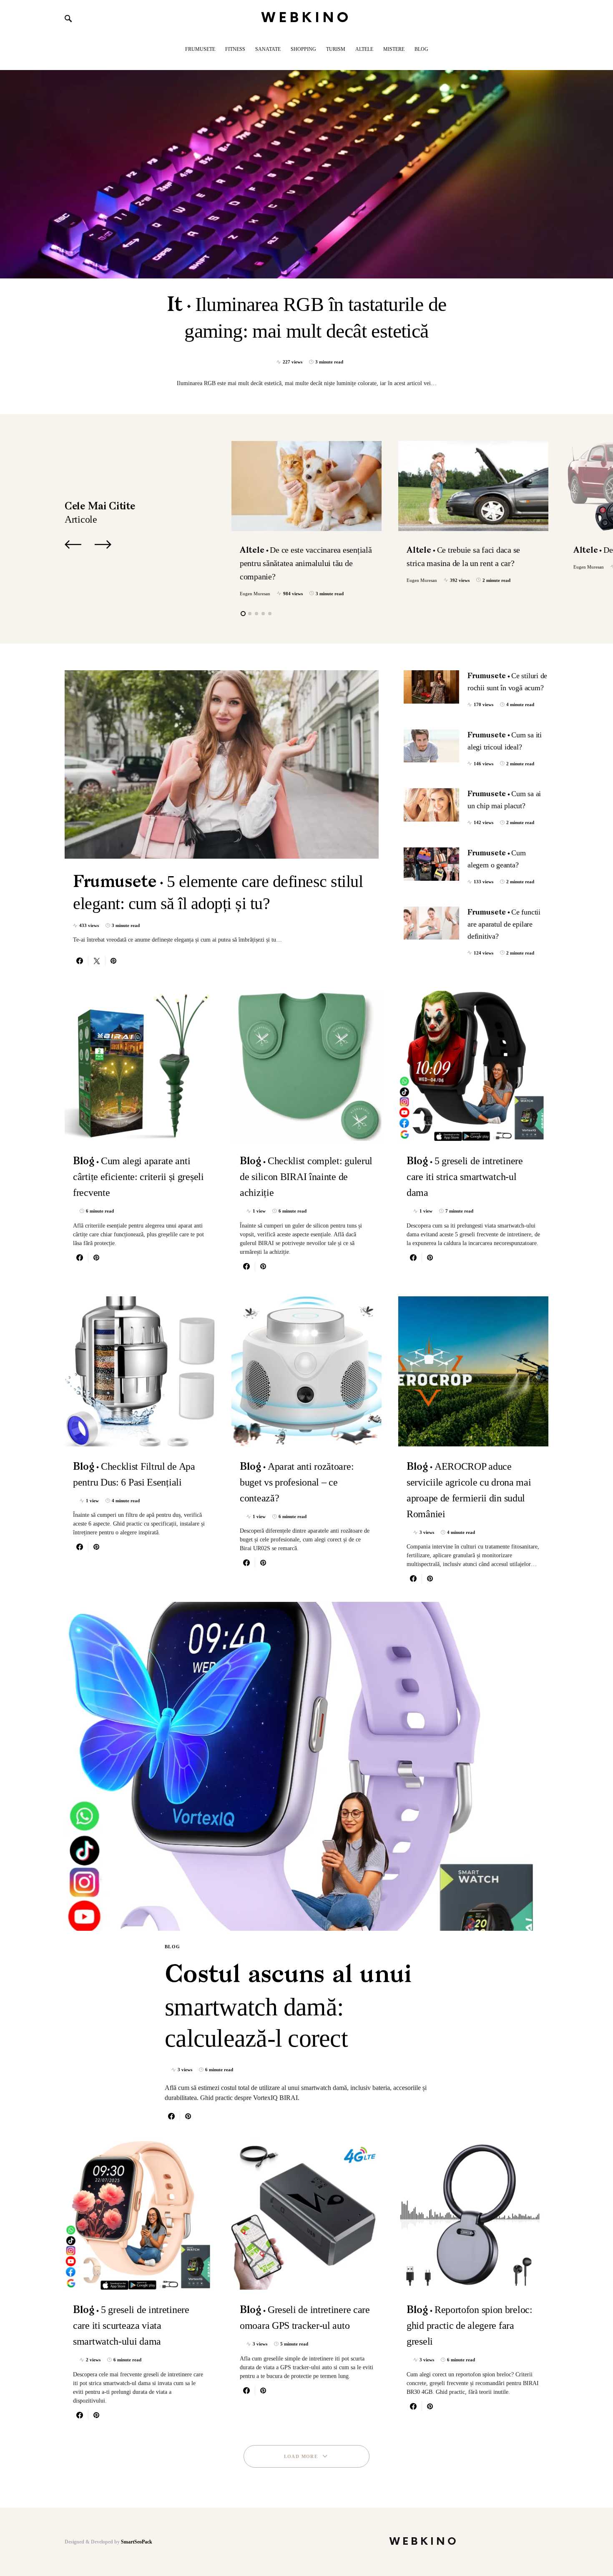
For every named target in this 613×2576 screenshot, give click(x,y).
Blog (173, 1947)
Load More (301, 2456)
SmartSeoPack (137, 2542)
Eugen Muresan (255, 594)
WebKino (307, 18)
